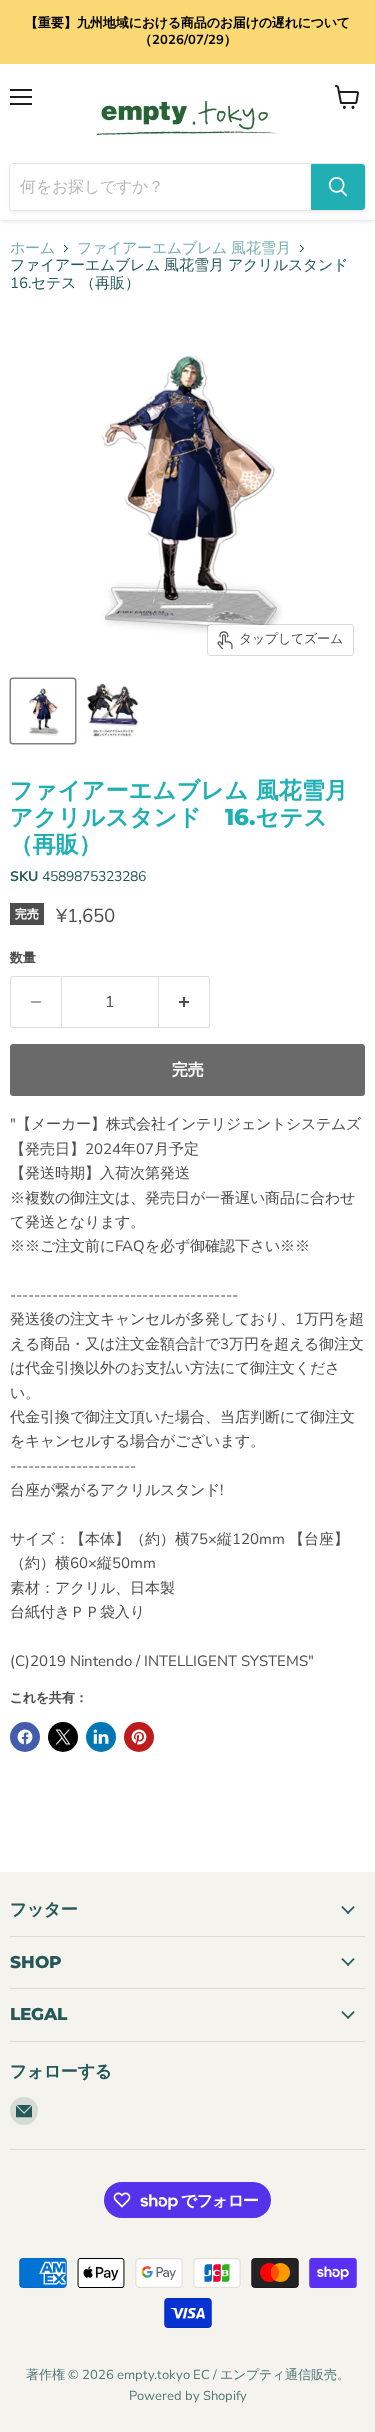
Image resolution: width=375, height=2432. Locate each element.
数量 (23, 958)
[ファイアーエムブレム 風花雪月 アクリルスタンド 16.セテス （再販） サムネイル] (43, 711)
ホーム (32, 248)
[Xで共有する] (63, 1737)
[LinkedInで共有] (101, 1737)
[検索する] (338, 187)
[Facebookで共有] (25, 1737)
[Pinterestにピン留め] (139, 1737)
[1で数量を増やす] (184, 1002)
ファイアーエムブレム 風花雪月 (184, 248)
